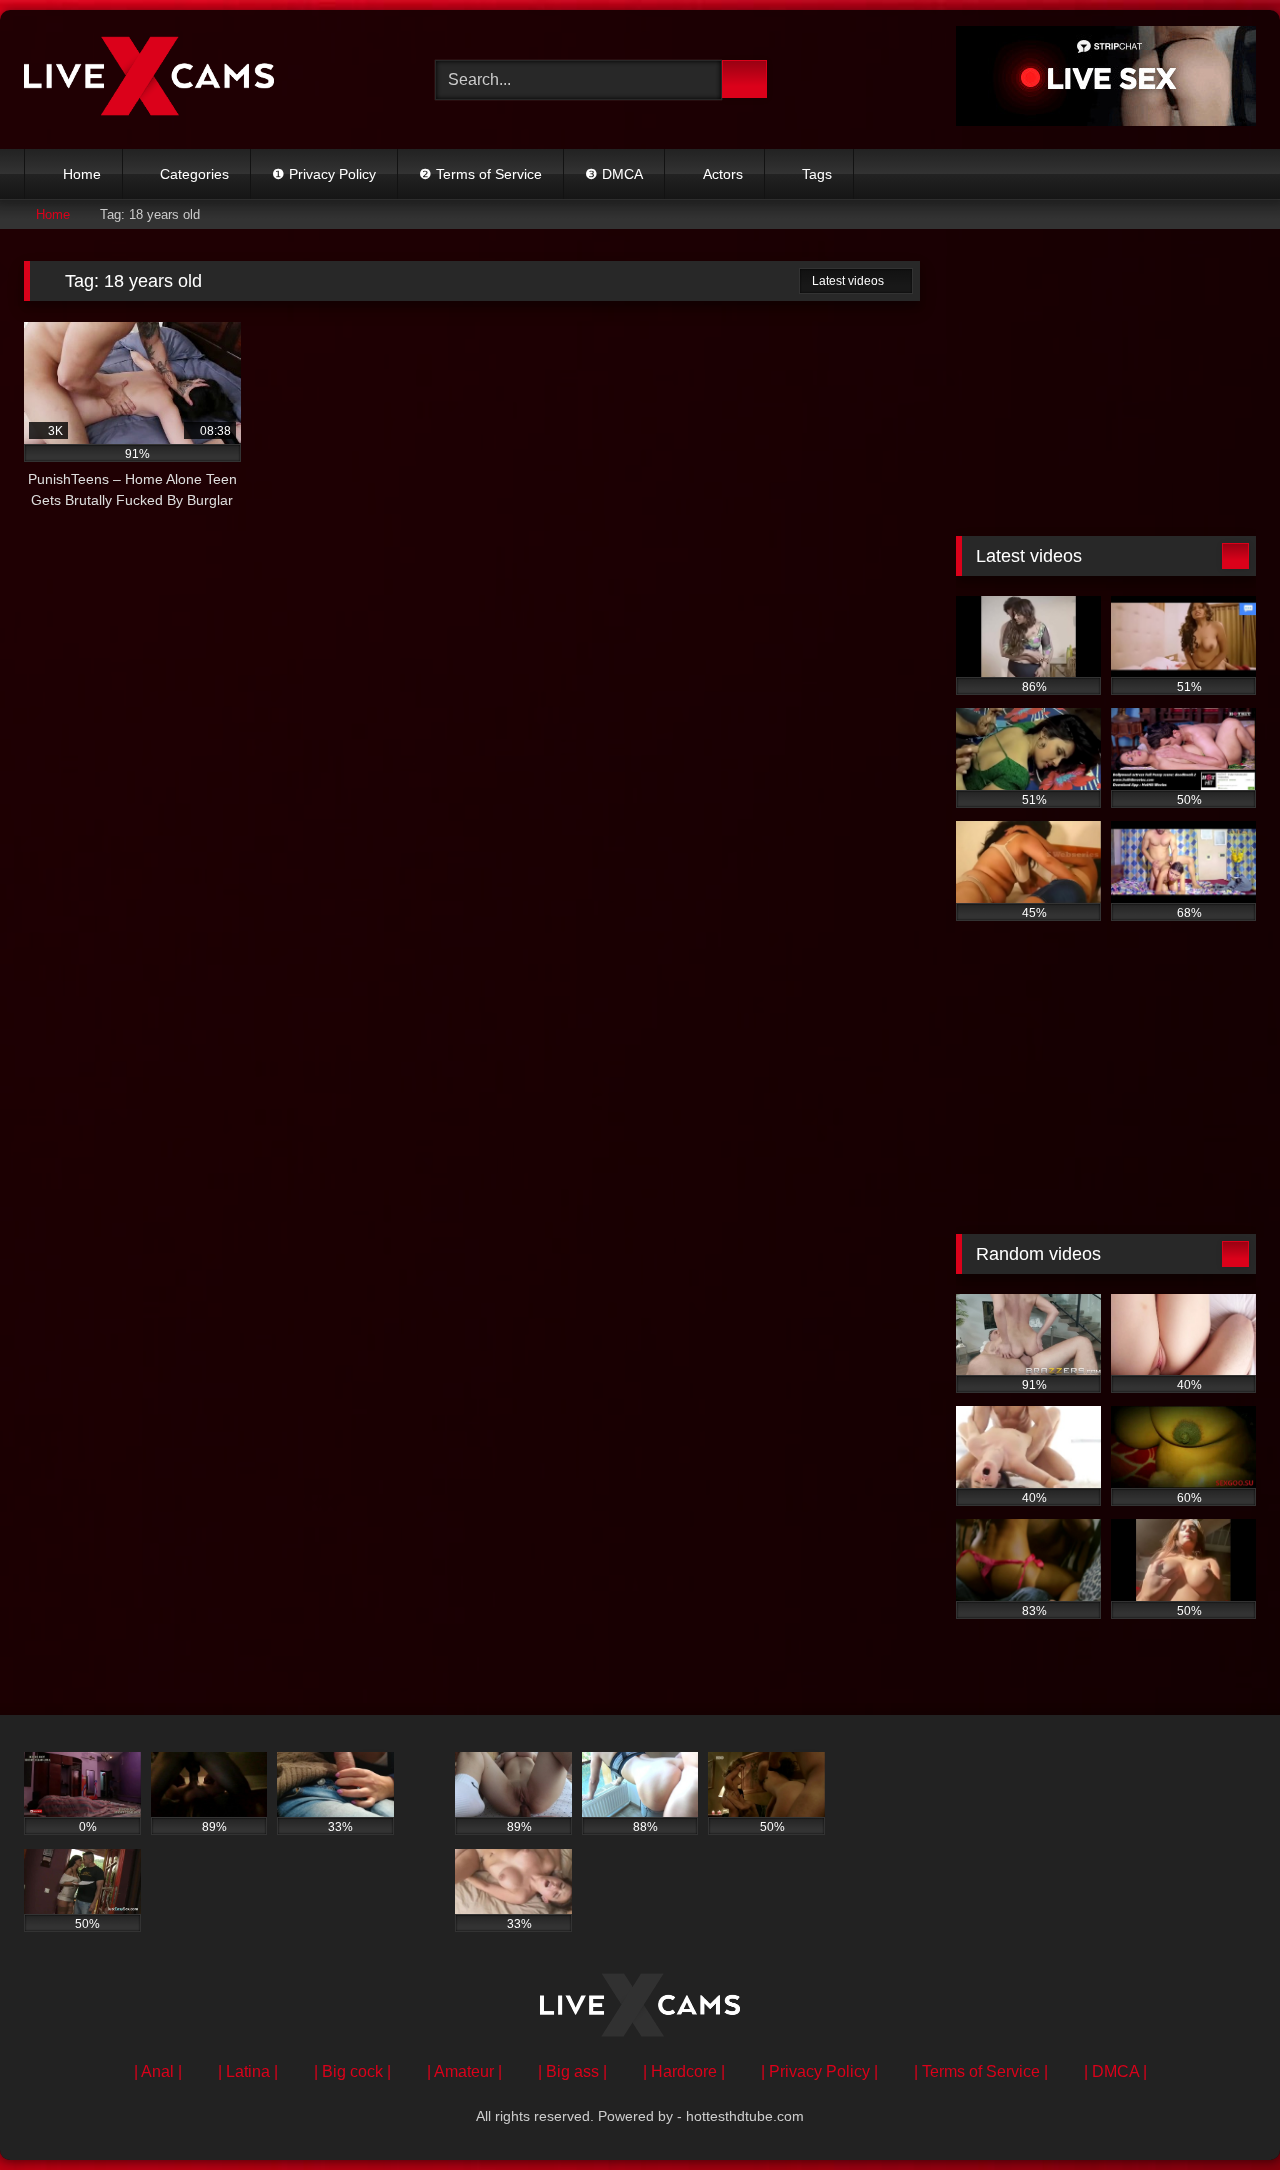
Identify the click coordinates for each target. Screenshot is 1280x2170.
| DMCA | (1115, 2071)
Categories (194, 174)
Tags (817, 174)
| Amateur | (464, 2071)
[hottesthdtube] (149, 79)
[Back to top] (1220, 2110)
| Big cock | (352, 2071)
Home (82, 174)
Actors (723, 174)
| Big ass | (572, 2071)
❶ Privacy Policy (324, 174)
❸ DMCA (614, 174)
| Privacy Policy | (819, 2071)
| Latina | (248, 2071)
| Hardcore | (684, 2071)
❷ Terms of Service (480, 174)
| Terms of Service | (981, 2071)
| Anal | (158, 2071)
